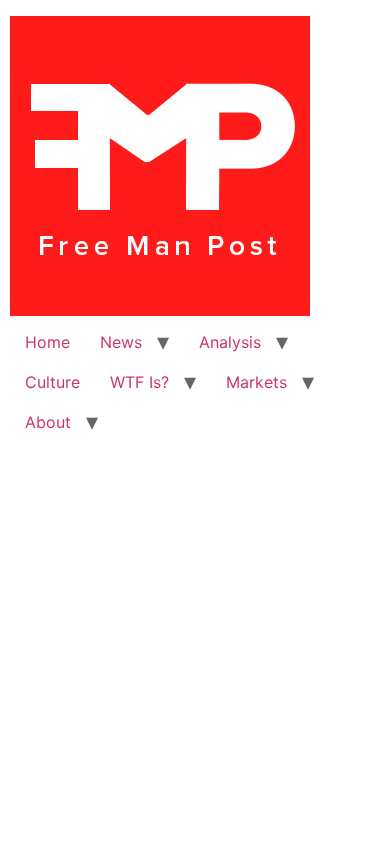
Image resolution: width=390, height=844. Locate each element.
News (121, 342)
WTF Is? (139, 382)
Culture (52, 382)
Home (47, 342)
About (48, 422)
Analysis (230, 342)
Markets (256, 382)
